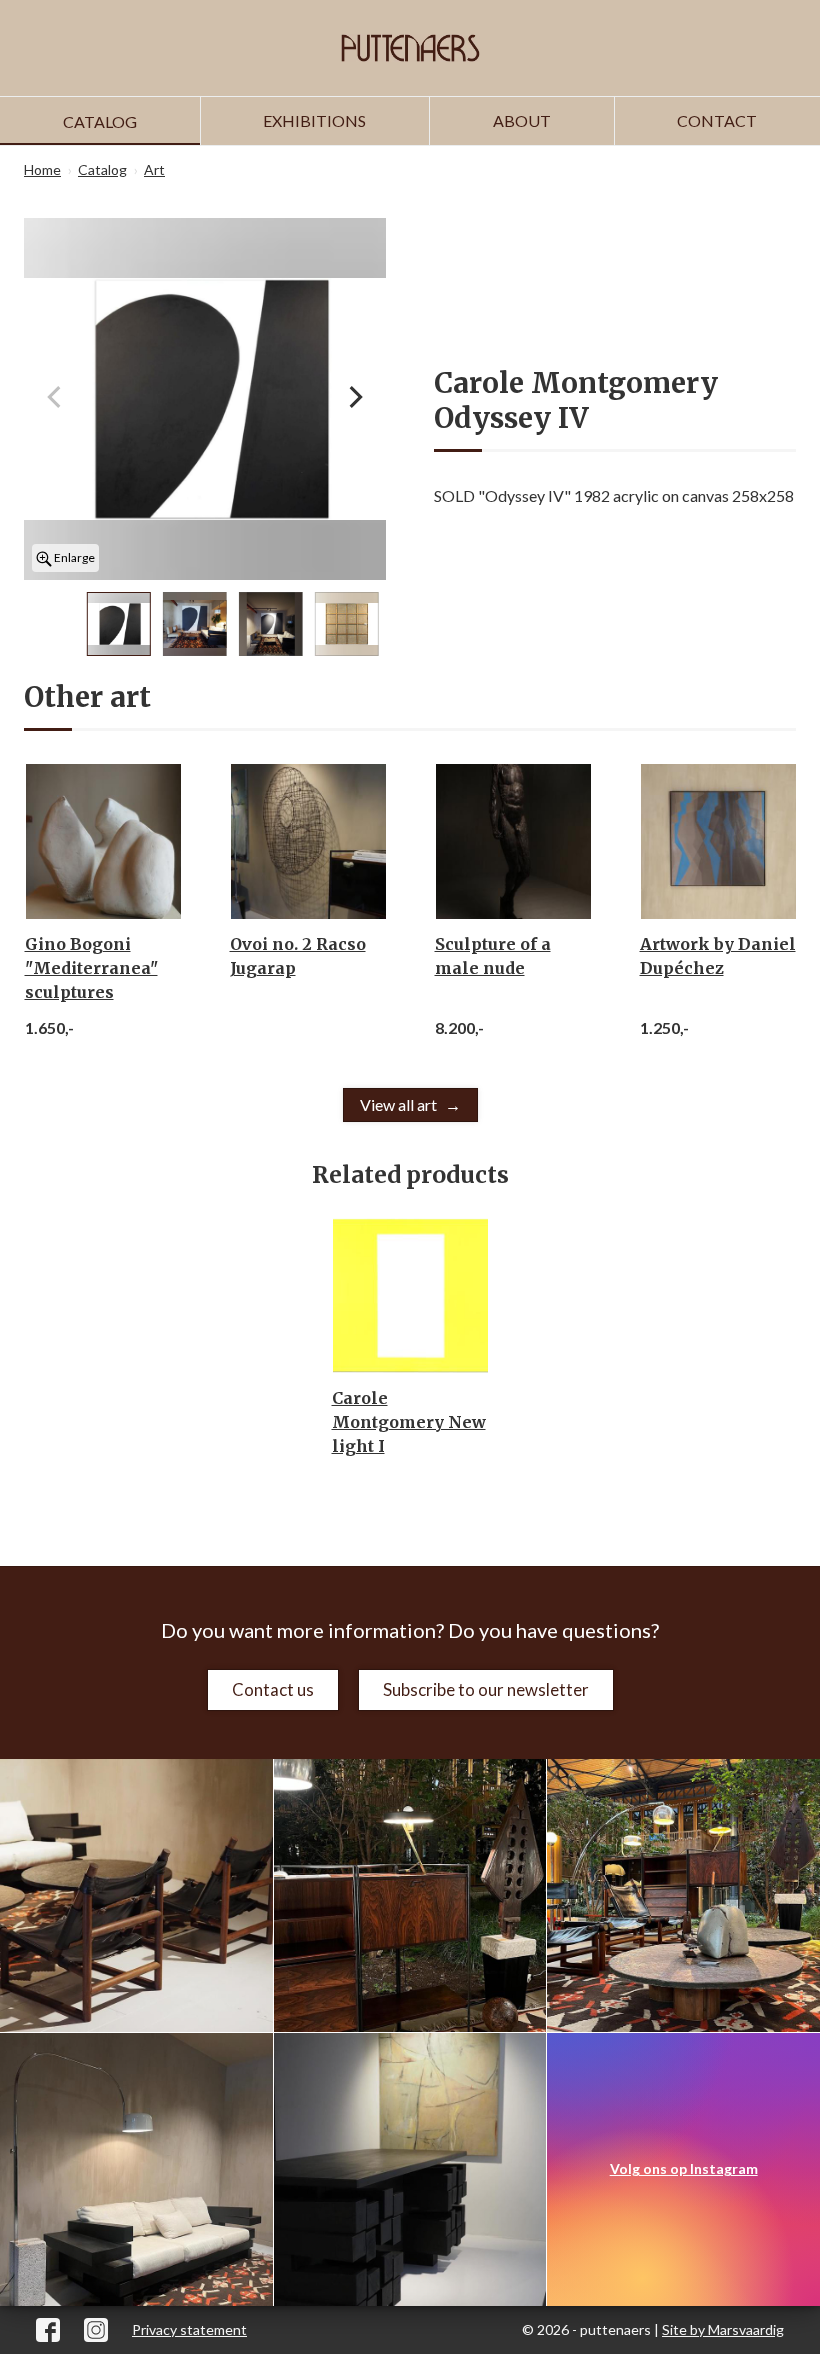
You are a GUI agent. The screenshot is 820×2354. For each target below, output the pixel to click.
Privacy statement (189, 2329)
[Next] (354, 399)
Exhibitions (314, 120)
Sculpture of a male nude (493, 956)
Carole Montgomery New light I (409, 1422)
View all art (398, 1104)
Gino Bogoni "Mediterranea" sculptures (91, 968)
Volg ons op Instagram (684, 2168)
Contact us (273, 1689)
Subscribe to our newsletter (486, 1689)
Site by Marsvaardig (723, 2329)
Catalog (100, 121)
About (522, 120)
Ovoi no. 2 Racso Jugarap (298, 956)
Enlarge (73, 557)
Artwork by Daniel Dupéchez (718, 956)
